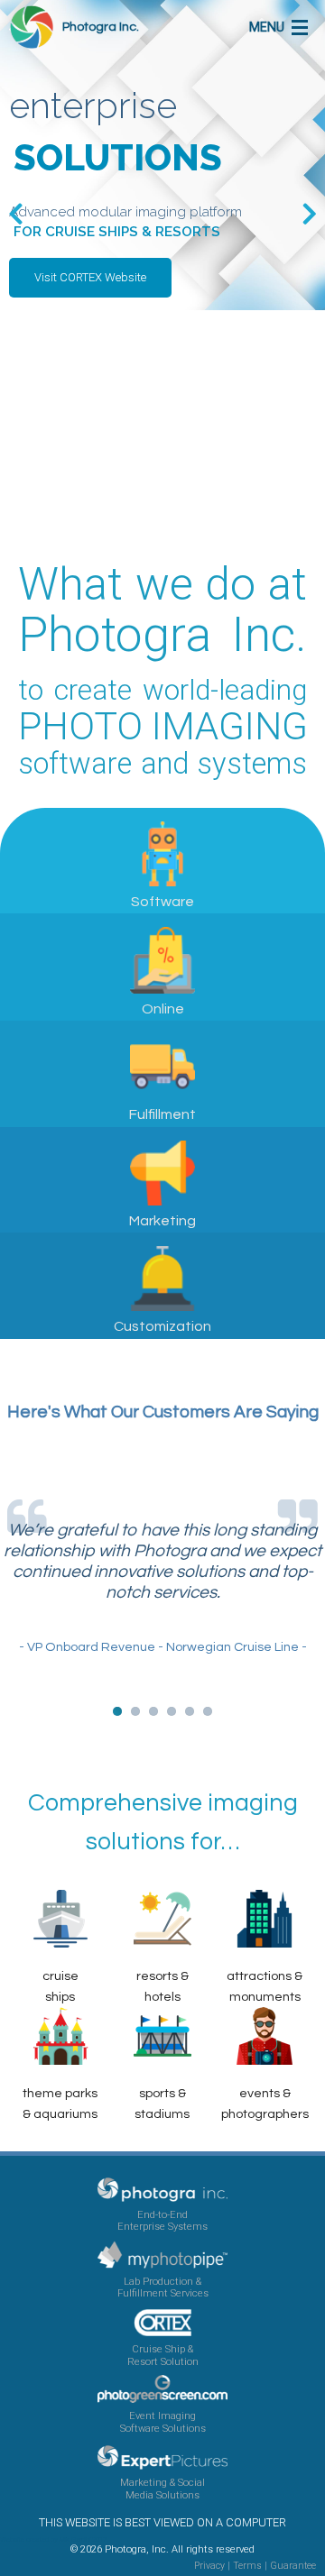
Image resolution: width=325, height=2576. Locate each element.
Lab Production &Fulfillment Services (163, 2287)
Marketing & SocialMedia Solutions (162, 2489)
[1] (117, 1711)
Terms (247, 2566)
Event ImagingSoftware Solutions (163, 2422)
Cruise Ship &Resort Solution (163, 2355)
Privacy (209, 2566)
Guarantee (293, 2566)
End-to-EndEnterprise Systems (162, 2221)
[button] (90, 278)
